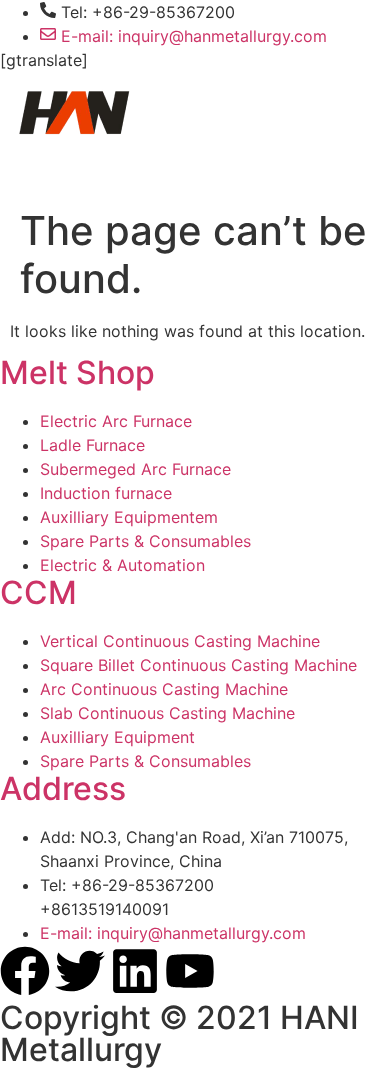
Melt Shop (77, 372)
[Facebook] (25, 971)
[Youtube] (190, 971)
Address (63, 788)
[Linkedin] (135, 971)
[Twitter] (80, 971)
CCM (38, 592)
